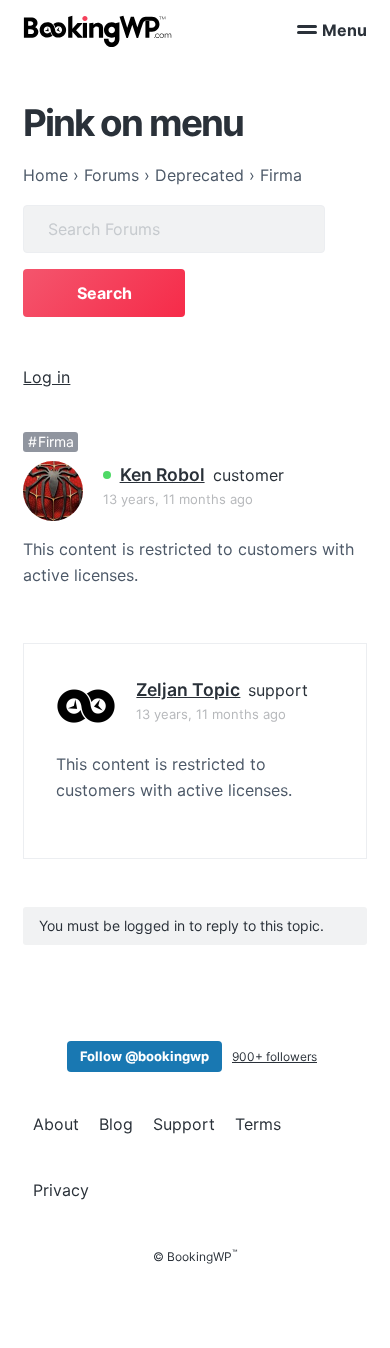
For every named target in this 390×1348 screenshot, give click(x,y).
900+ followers (274, 1056)
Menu (344, 30)
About (56, 1124)
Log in (46, 377)
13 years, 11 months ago (178, 499)
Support (184, 1124)
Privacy (61, 1190)
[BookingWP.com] (98, 31)
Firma (56, 441)
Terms (258, 1124)
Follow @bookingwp (144, 1056)
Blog (116, 1124)
